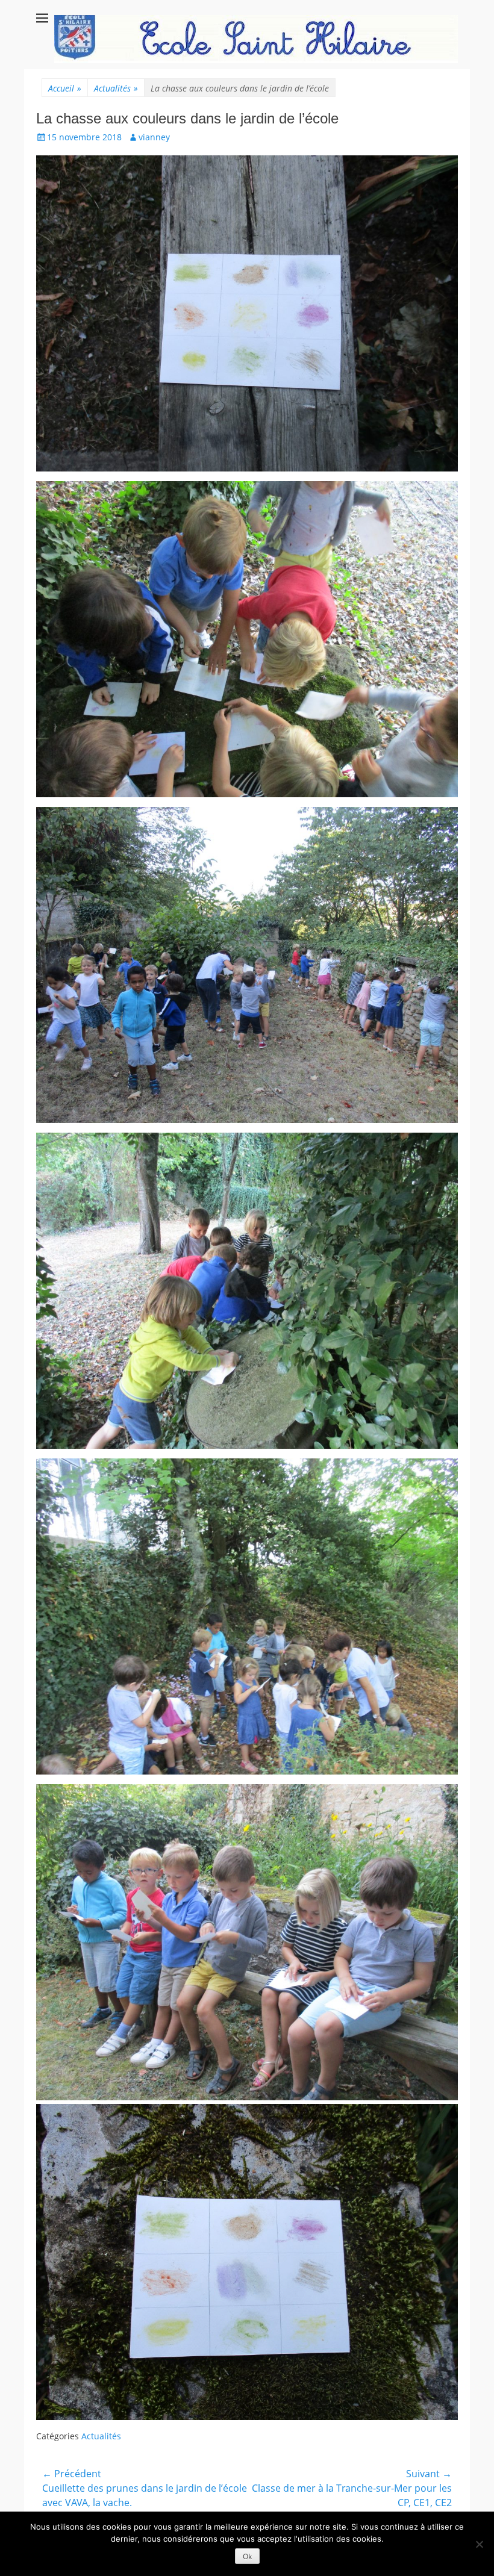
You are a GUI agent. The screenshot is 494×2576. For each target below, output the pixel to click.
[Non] (479, 2544)
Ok (247, 2556)
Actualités (116, 88)
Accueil (65, 88)
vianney (154, 137)
